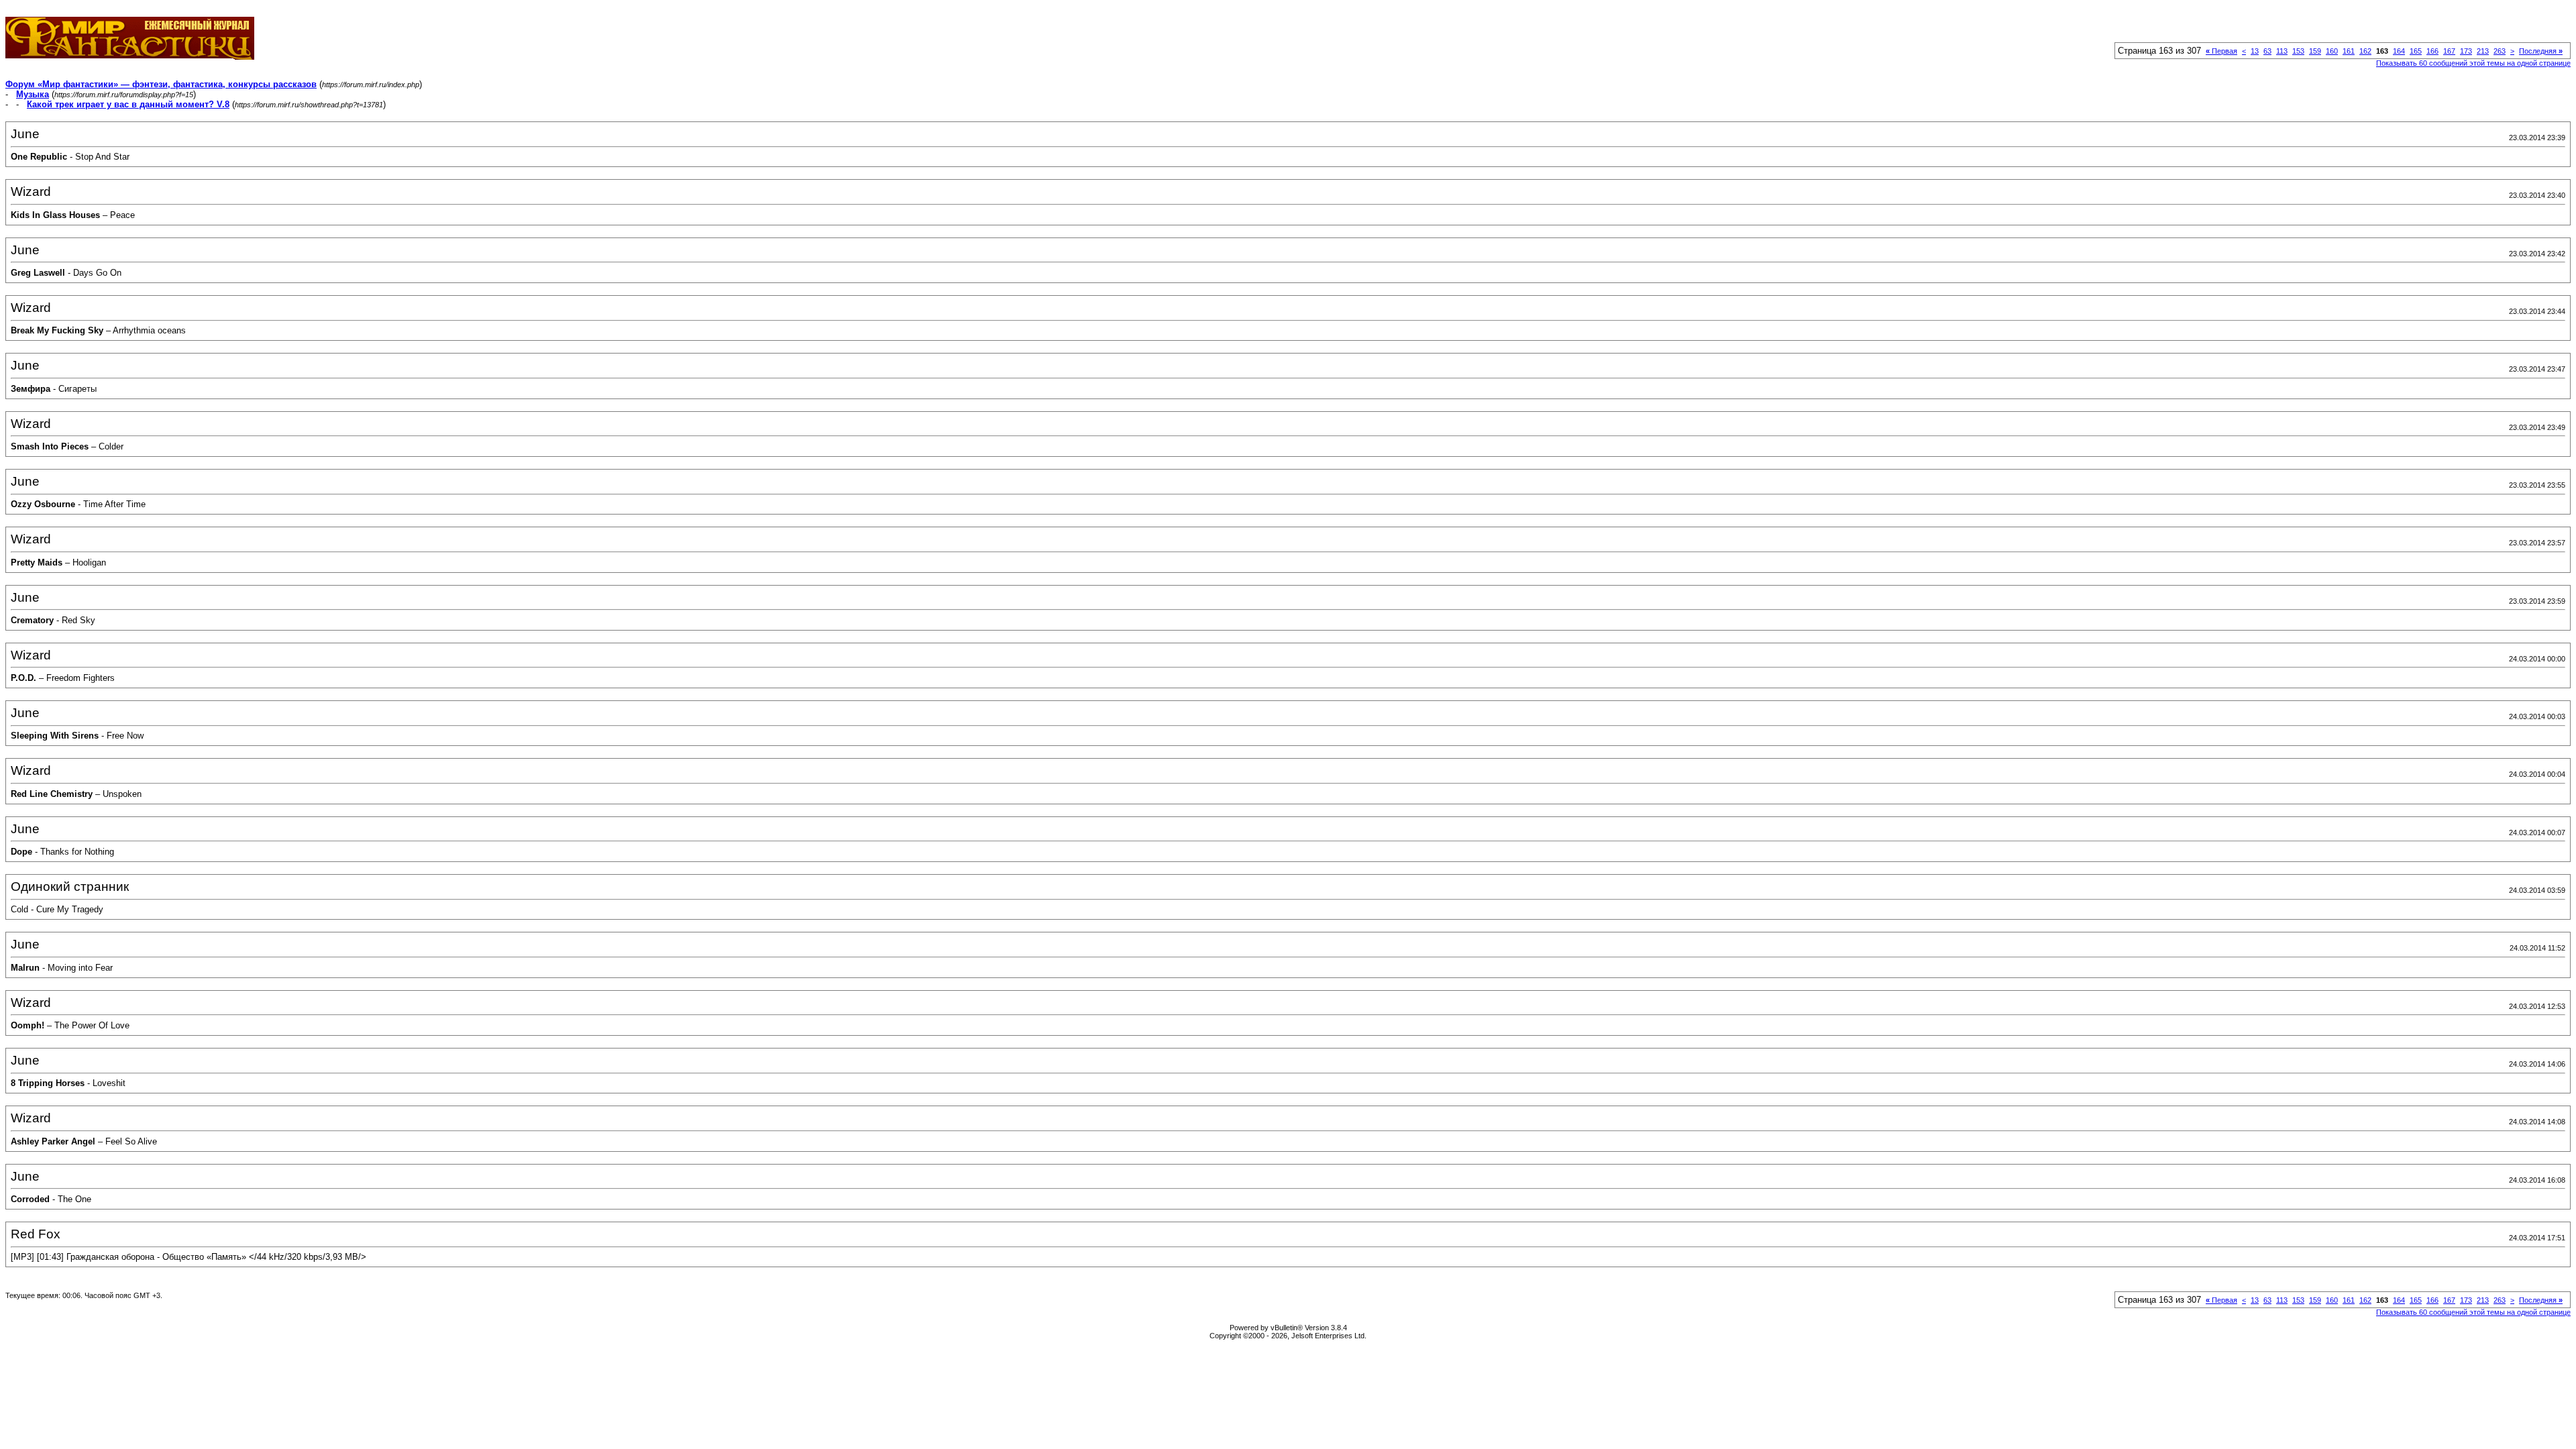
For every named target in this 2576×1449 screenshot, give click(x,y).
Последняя (2541, 51)
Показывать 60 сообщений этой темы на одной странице (2473, 63)
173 (2466, 51)
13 (2255, 51)
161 (2349, 51)
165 (2416, 51)
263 (2500, 51)
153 (2298, 51)
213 (2483, 51)
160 (2332, 51)
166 (2432, 51)
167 (2449, 51)
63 (2267, 51)
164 (2399, 51)
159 (2315, 51)
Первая (2221, 51)
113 (2282, 51)
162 (2365, 51)
